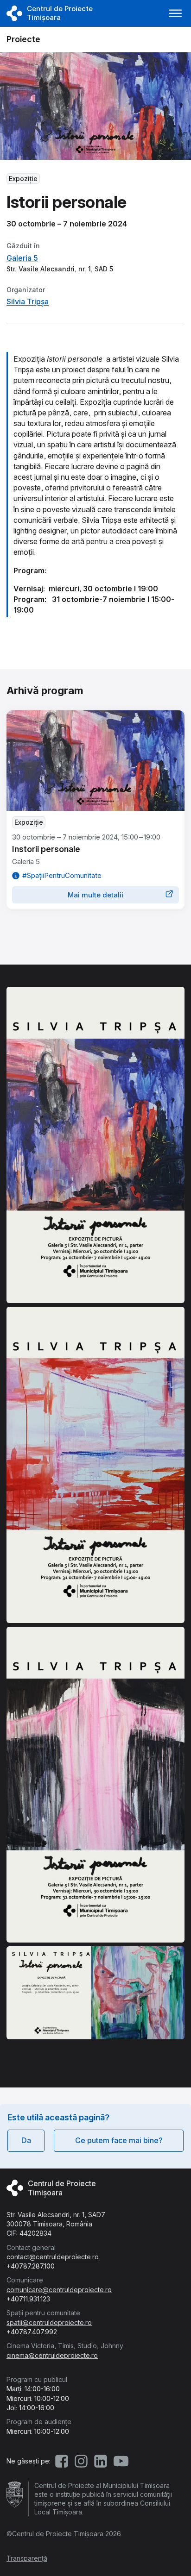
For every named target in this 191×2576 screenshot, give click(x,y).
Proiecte (23, 39)
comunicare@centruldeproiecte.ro (59, 2290)
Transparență (27, 2558)
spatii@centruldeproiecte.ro (49, 2322)
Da (26, 2140)
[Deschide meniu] (175, 13)
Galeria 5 (22, 258)
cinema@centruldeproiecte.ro (52, 2355)
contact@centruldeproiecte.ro (53, 2257)
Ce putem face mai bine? (119, 2140)
